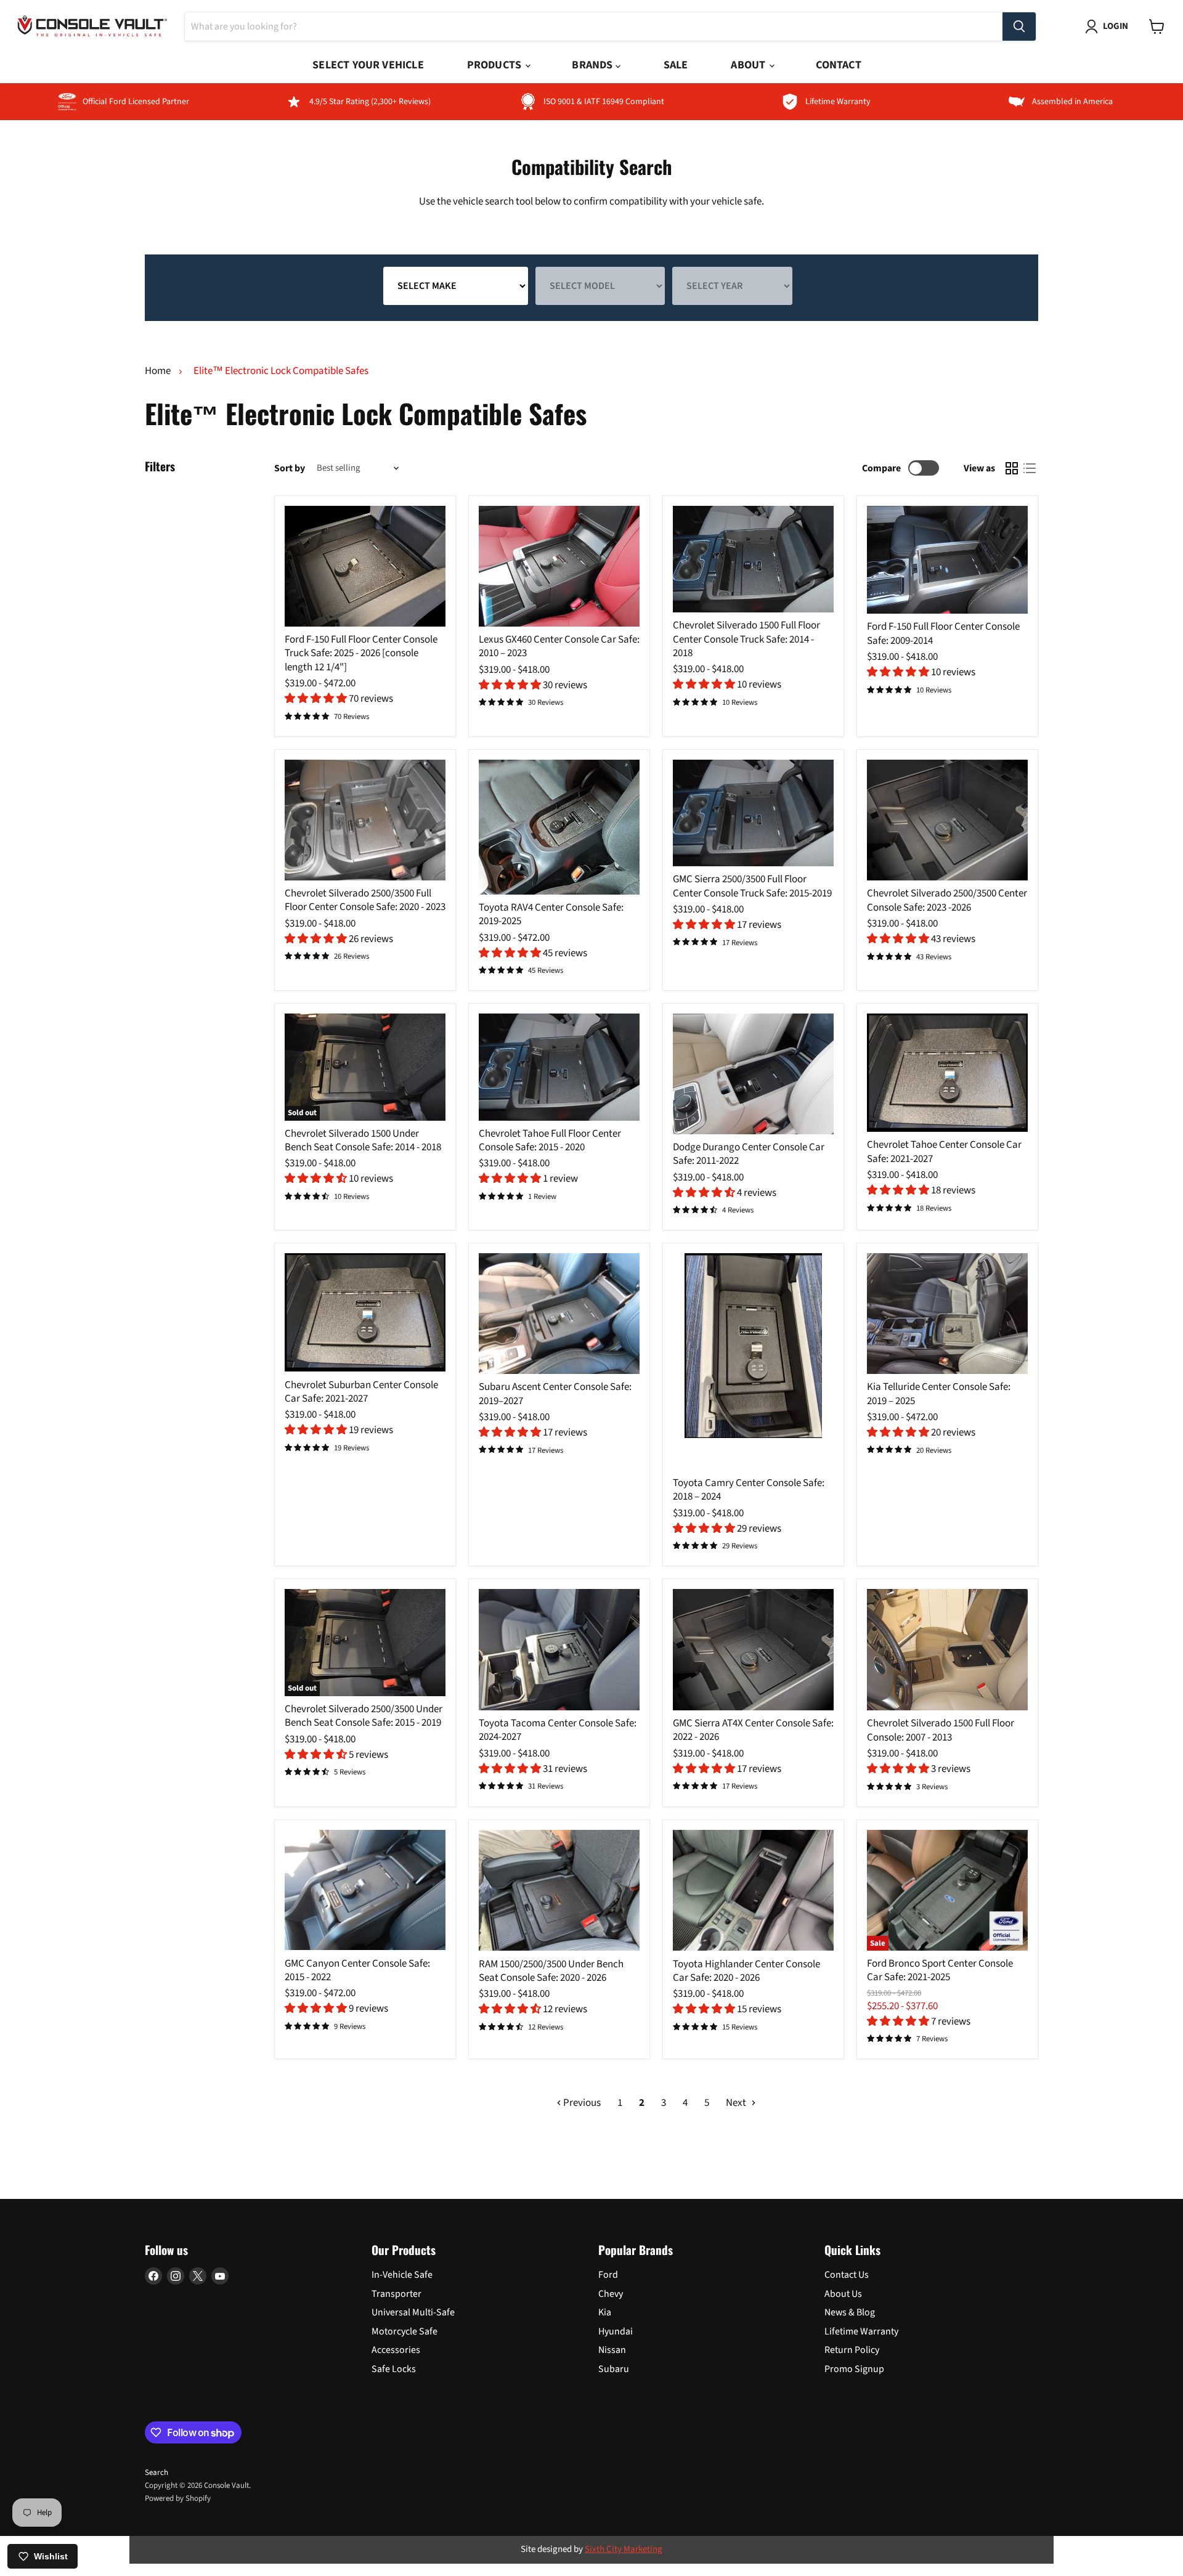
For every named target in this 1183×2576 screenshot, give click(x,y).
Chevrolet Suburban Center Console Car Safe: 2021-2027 (361, 1392)
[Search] (1019, 26)
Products (496, 65)
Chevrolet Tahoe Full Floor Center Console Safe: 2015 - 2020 (550, 1140)
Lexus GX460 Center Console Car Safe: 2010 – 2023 (559, 646)
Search (157, 2472)
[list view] (1030, 469)
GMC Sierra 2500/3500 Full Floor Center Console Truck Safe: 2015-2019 (752, 886)
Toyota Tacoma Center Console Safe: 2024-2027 (558, 1730)
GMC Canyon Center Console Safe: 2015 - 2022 (357, 1970)
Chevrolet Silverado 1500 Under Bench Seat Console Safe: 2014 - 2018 (363, 1140)
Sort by (290, 468)
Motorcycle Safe (404, 2331)
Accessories (396, 2350)
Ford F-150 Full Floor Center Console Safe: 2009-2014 (943, 633)
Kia (605, 2312)
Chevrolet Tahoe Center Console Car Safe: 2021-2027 (944, 1152)
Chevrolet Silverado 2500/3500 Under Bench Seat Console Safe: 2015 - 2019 (364, 1716)
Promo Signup (854, 2369)
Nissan (612, 2350)
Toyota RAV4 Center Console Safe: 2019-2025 (551, 914)
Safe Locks (394, 2369)
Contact (838, 65)
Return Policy (852, 2350)
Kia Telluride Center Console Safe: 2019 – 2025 (939, 1394)
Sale (676, 65)
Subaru (614, 2369)
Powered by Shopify (178, 2498)
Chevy (611, 2294)
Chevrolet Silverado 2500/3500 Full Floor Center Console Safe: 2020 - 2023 (365, 900)
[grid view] (1012, 469)
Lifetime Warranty (861, 2331)
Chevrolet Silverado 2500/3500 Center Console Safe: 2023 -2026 (947, 900)
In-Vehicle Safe (402, 2275)
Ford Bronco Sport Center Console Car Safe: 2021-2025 (940, 1970)
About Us (843, 2294)
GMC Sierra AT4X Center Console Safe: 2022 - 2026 (753, 1730)
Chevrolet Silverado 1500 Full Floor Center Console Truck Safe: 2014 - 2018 (746, 639)
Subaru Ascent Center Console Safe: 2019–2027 (555, 1394)
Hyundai (616, 2331)
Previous (581, 2103)
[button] (317, 699)
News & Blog (850, 2312)
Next (737, 2103)
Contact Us (847, 2275)
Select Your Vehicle (368, 65)
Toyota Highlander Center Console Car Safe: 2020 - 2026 (746, 1971)
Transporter (396, 2294)
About (749, 65)
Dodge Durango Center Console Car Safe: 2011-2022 (749, 1154)
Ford (608, 2275)
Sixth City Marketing (624, 2549)
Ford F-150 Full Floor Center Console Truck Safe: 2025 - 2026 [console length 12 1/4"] (361, 653)
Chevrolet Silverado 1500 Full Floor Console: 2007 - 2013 (941, 1730)
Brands (593, 65)
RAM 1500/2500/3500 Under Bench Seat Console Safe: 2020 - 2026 (551, 1971)
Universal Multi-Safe (413, 2312)
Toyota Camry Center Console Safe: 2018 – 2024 (749, 1490)
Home (158, 372)
